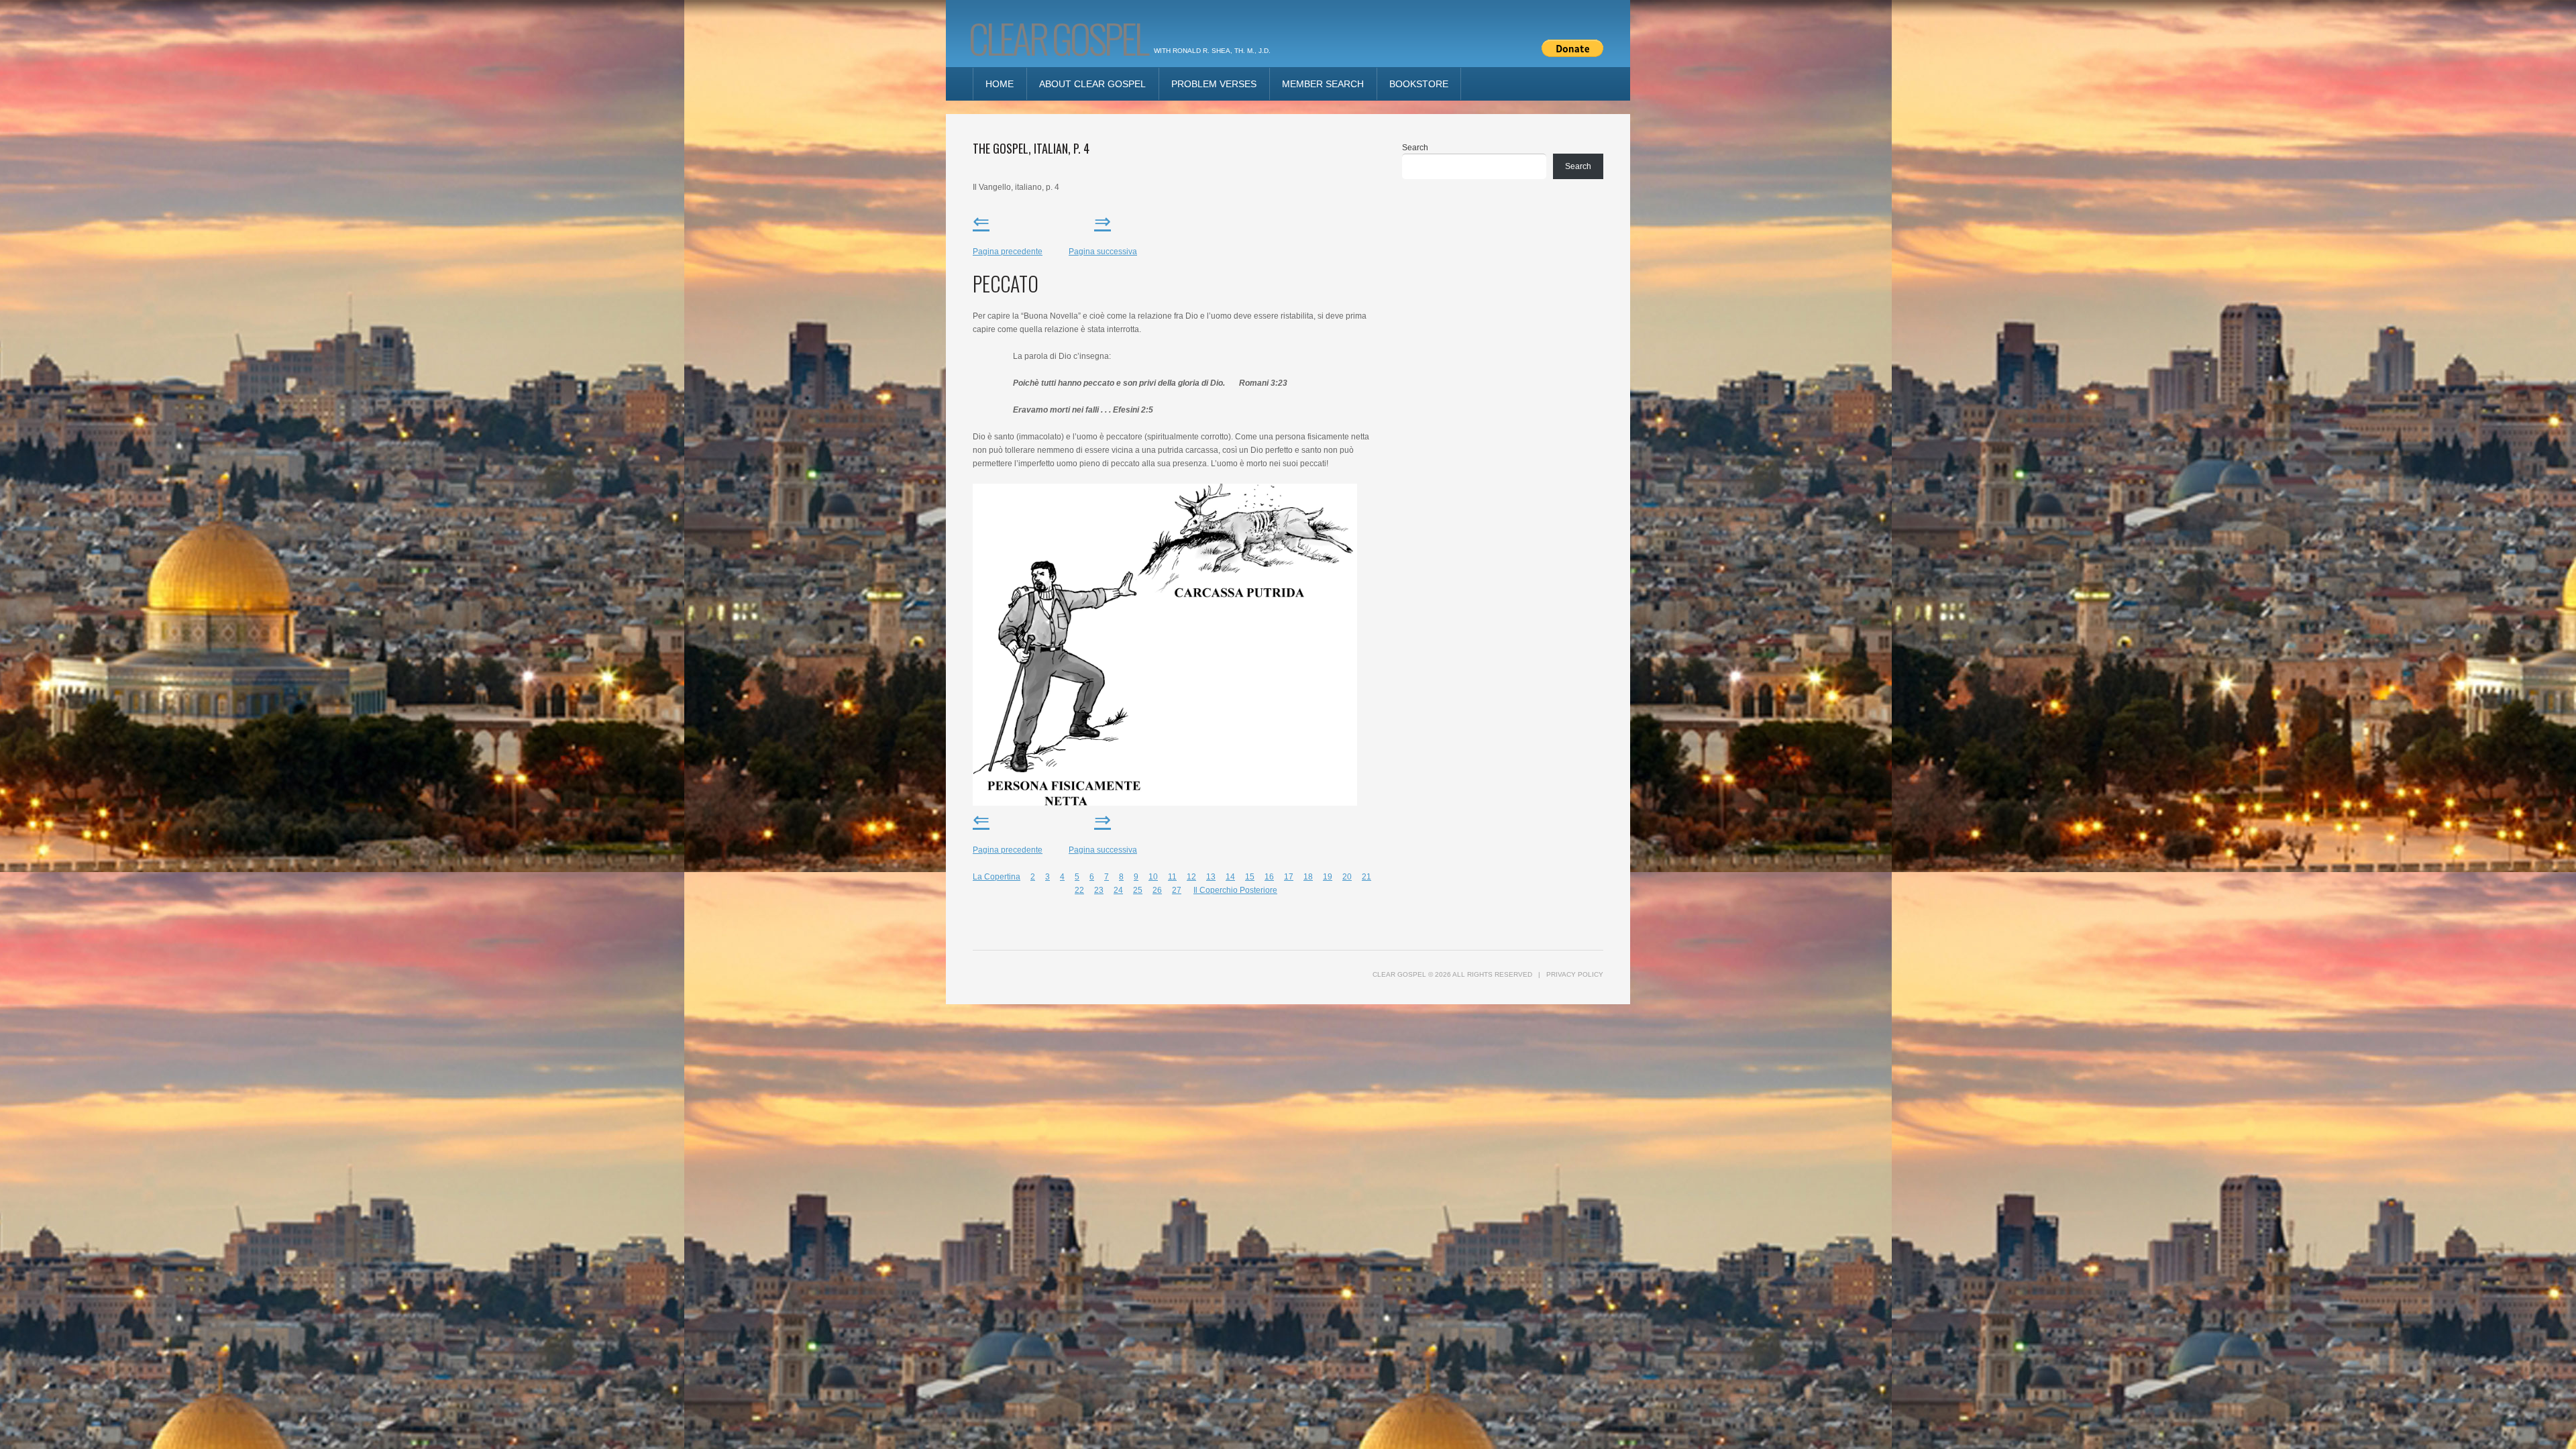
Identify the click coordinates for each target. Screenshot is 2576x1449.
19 (1328, 877)
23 (1099, 890)
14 (1230, 877)
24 (1118, 890)
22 (1079, 890)
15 (1250, 877)
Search (1415, 148)
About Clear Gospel (1092, 84)
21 (1366, 877)
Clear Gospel (1058, 37)
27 (1177, 890)
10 (1153, 877)
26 (1157, 890)
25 (1138, 890)
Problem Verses (1214, 84)
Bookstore (1419, 84)
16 (1269, 877)
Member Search (1323, 84)
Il (1196, 890)
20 (1347, 877)
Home (1000, 84)
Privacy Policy (1575, 974)
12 (1191, 877)
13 (1211, 877)
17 (1289, 877)
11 (1172, 877)
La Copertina (997, 877)
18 (1308, 877)
